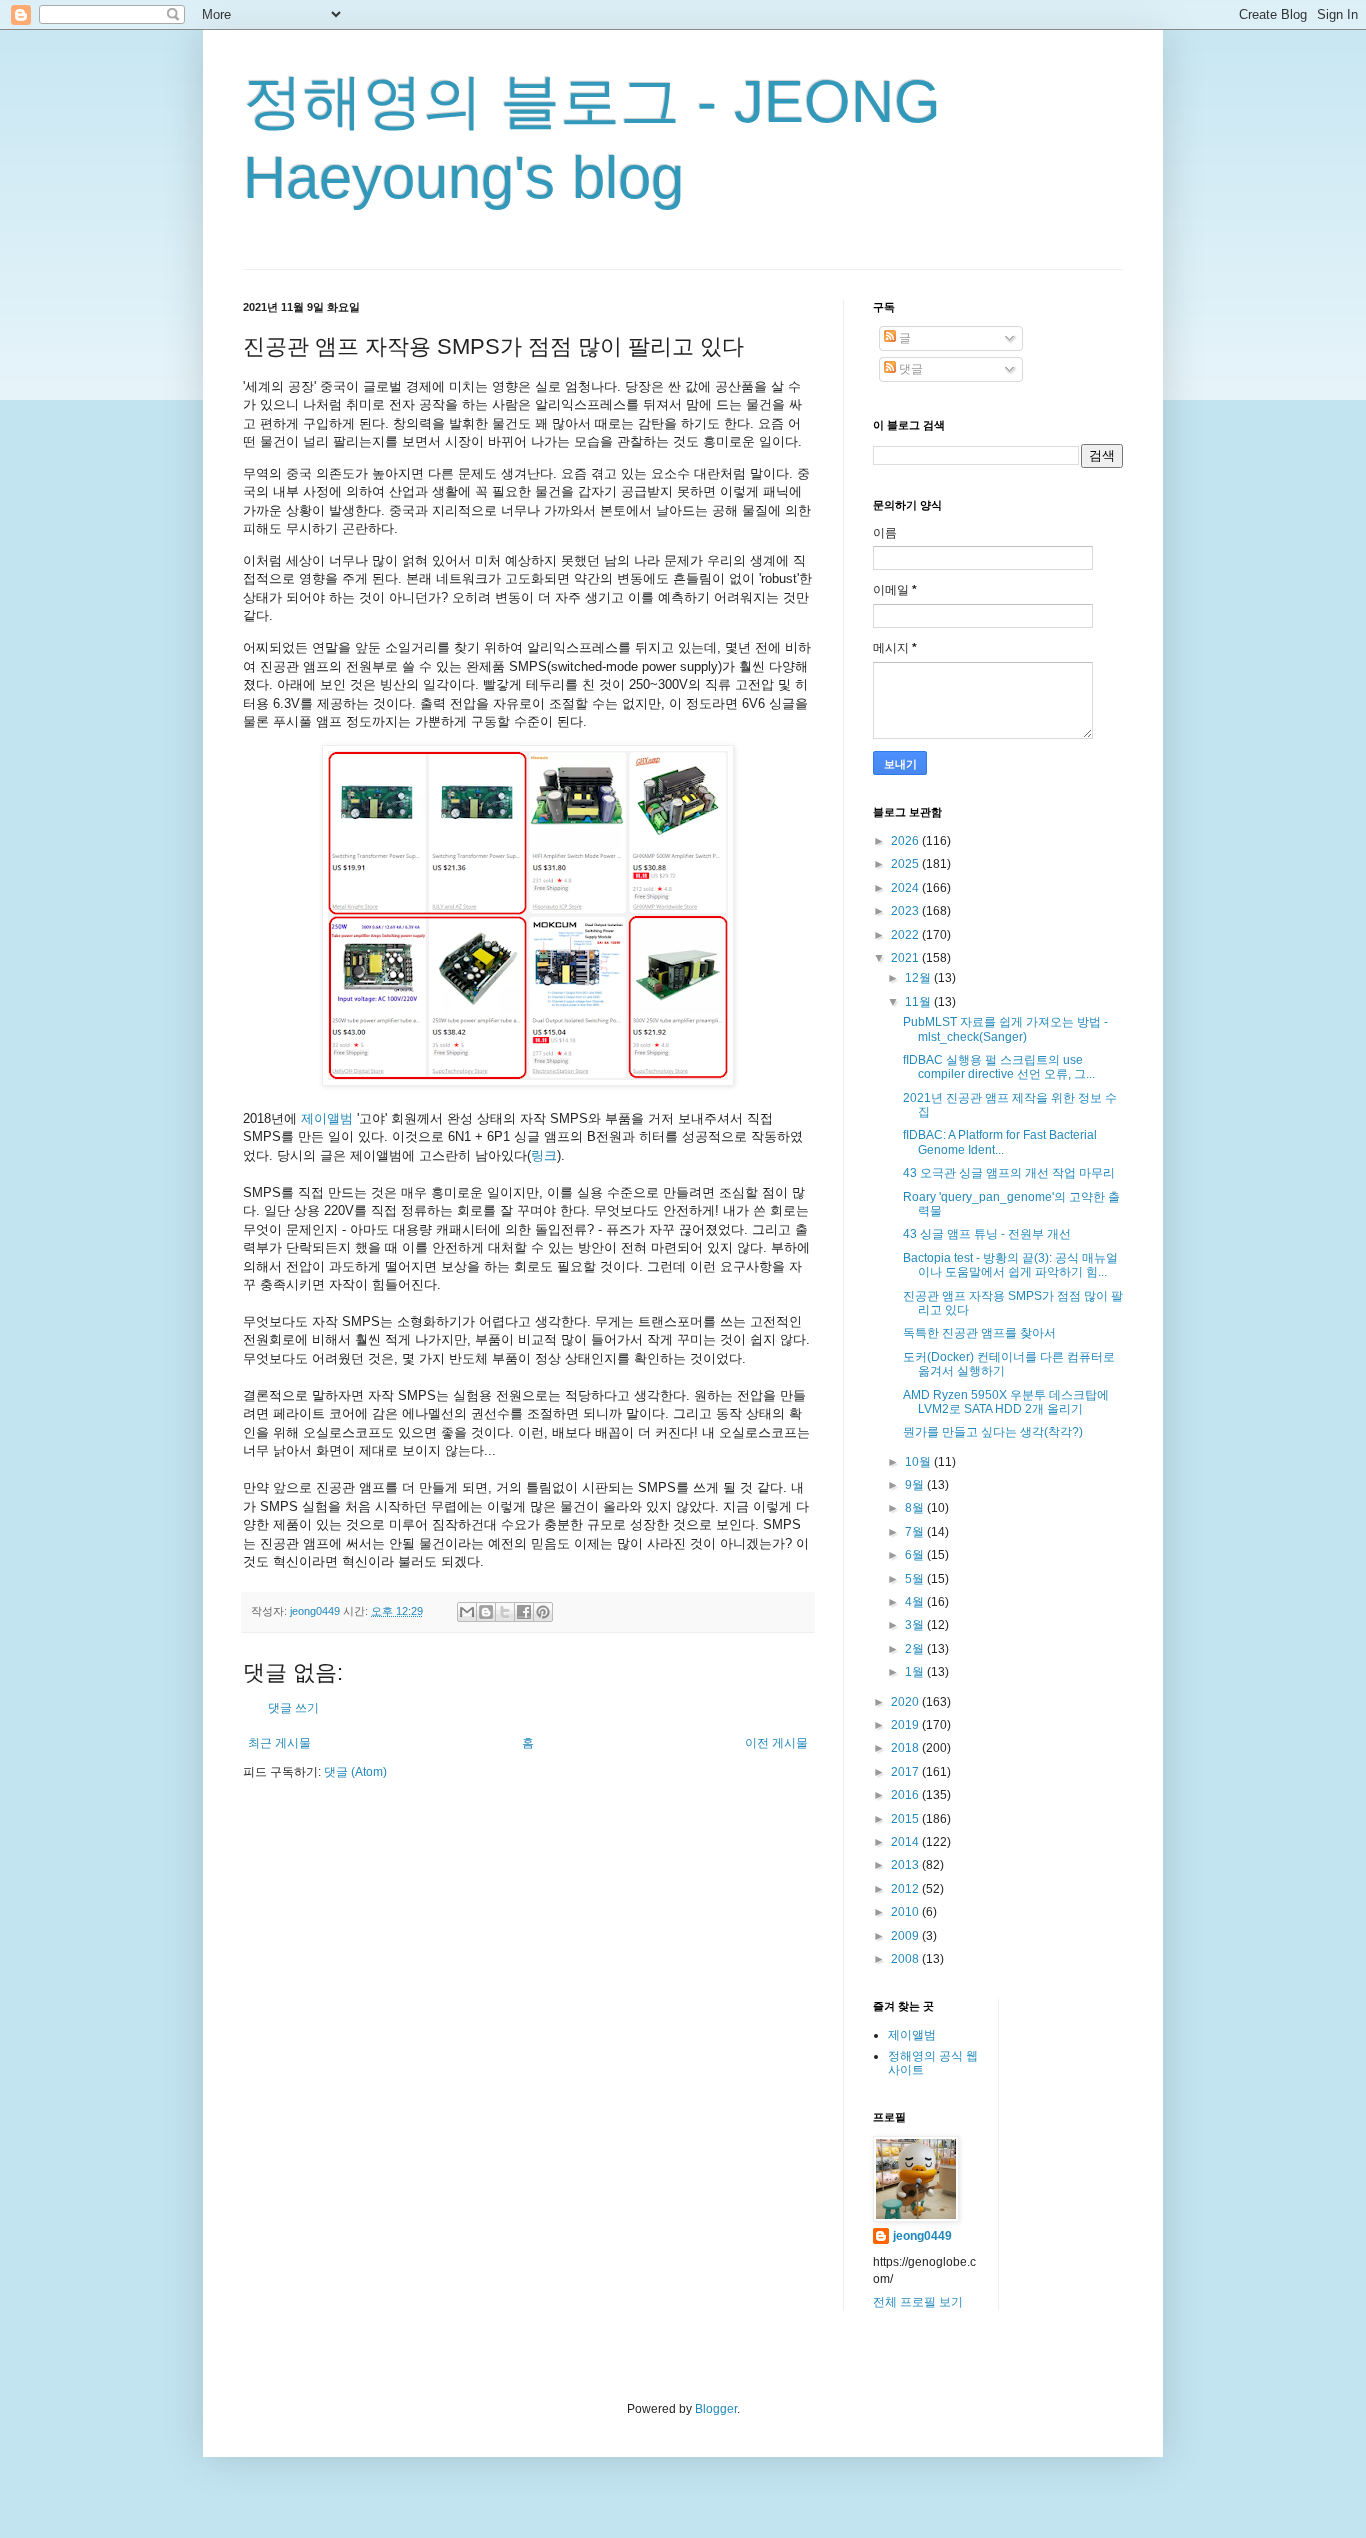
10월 (919, 1462)
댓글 (909, 369)
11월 (919, 1002)
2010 (906, 1912)
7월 (916, 1532)
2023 (906, 911)
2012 (906, 1889)
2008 (906, 1959)
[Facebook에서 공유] (524, 1612)
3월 (916, 1625)
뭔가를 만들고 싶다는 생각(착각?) (993, 1432)
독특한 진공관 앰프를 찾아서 (979, 1333)
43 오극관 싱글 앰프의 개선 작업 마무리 (1009, 1173)
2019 (906, 1725)
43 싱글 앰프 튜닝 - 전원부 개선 (987, 1234)
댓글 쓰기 (293, 1708)
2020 (906, 1702)
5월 (916, 1579)
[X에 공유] (505, 1612)
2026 (906, 841)
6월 (916, 1555)
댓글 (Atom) (355, 1772)
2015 (906, 1819)
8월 (916, 1508)
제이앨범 (327, 1118)
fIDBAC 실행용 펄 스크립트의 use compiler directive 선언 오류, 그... (999, 1067)
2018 (906, 1748)
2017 (906, 1772)
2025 (906, 864)
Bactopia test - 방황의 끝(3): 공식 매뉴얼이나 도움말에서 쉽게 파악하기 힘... (1010, 1265)
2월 (916, 1649)
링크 (544, 1155)
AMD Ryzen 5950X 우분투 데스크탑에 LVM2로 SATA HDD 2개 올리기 (1006, 1402)
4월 (916, 1602)
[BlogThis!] (486, 1612)
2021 (906, 958)
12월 (919, 978)
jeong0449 (922, 2236)
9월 (916, 1485)
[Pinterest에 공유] (543, 1612)
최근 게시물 (279, 1743)
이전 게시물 (776, 1743)
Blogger (716, 2409)
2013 (906, 1865)
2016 (906, 1795)
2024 (906, 888)
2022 (906, 935)
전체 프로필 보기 (918, 2302)
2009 (906, 1936)
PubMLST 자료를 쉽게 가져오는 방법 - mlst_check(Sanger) (1005, 1029)
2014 (906, 1842)
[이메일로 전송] (467, 1612)
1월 (916, 1672)
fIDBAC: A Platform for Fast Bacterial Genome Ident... (1000, 1142)
